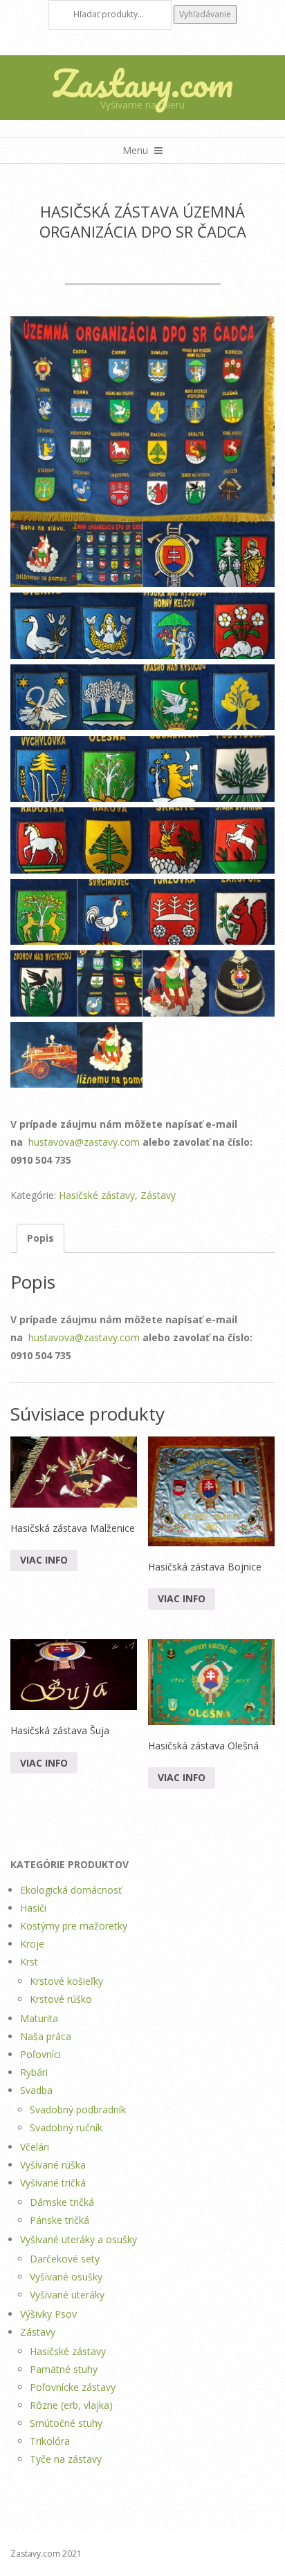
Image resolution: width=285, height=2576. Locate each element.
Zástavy (158, 1195)
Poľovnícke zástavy (73, 2387)
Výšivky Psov (48, 2314)
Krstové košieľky (66, 1981)
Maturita (39, 2018)
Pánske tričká (59, 2220)
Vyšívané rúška (53, 2165)
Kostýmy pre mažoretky (74, 1926)
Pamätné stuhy (64, 2369)
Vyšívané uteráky (67, 2295)
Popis (40, 1238)
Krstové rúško (61, 1999)
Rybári (34, 2072)
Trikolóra (50, 2441)
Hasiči (33, 1908)
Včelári (35, 2147)
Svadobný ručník (66, 2127)
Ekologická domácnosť (71, 1890)
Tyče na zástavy (66, 2459)
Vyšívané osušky (66, 2277)
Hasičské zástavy (97, 1195)
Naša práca (46, 2036)
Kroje (32, 1944)
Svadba (36, 2090)
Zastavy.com (142, 83)
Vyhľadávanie (205, 14)
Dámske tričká (62, 2202)
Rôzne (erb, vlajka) (71, 2405)
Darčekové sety (65, 2259)
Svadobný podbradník (78, 2109)
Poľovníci (40, 2054)
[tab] (40, 1238)
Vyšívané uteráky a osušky (79, 2239)
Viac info (44, 1560)
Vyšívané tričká (53, 2183)
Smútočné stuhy (66, 2423)
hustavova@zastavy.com (84, 1142)
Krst (29, 1962)
